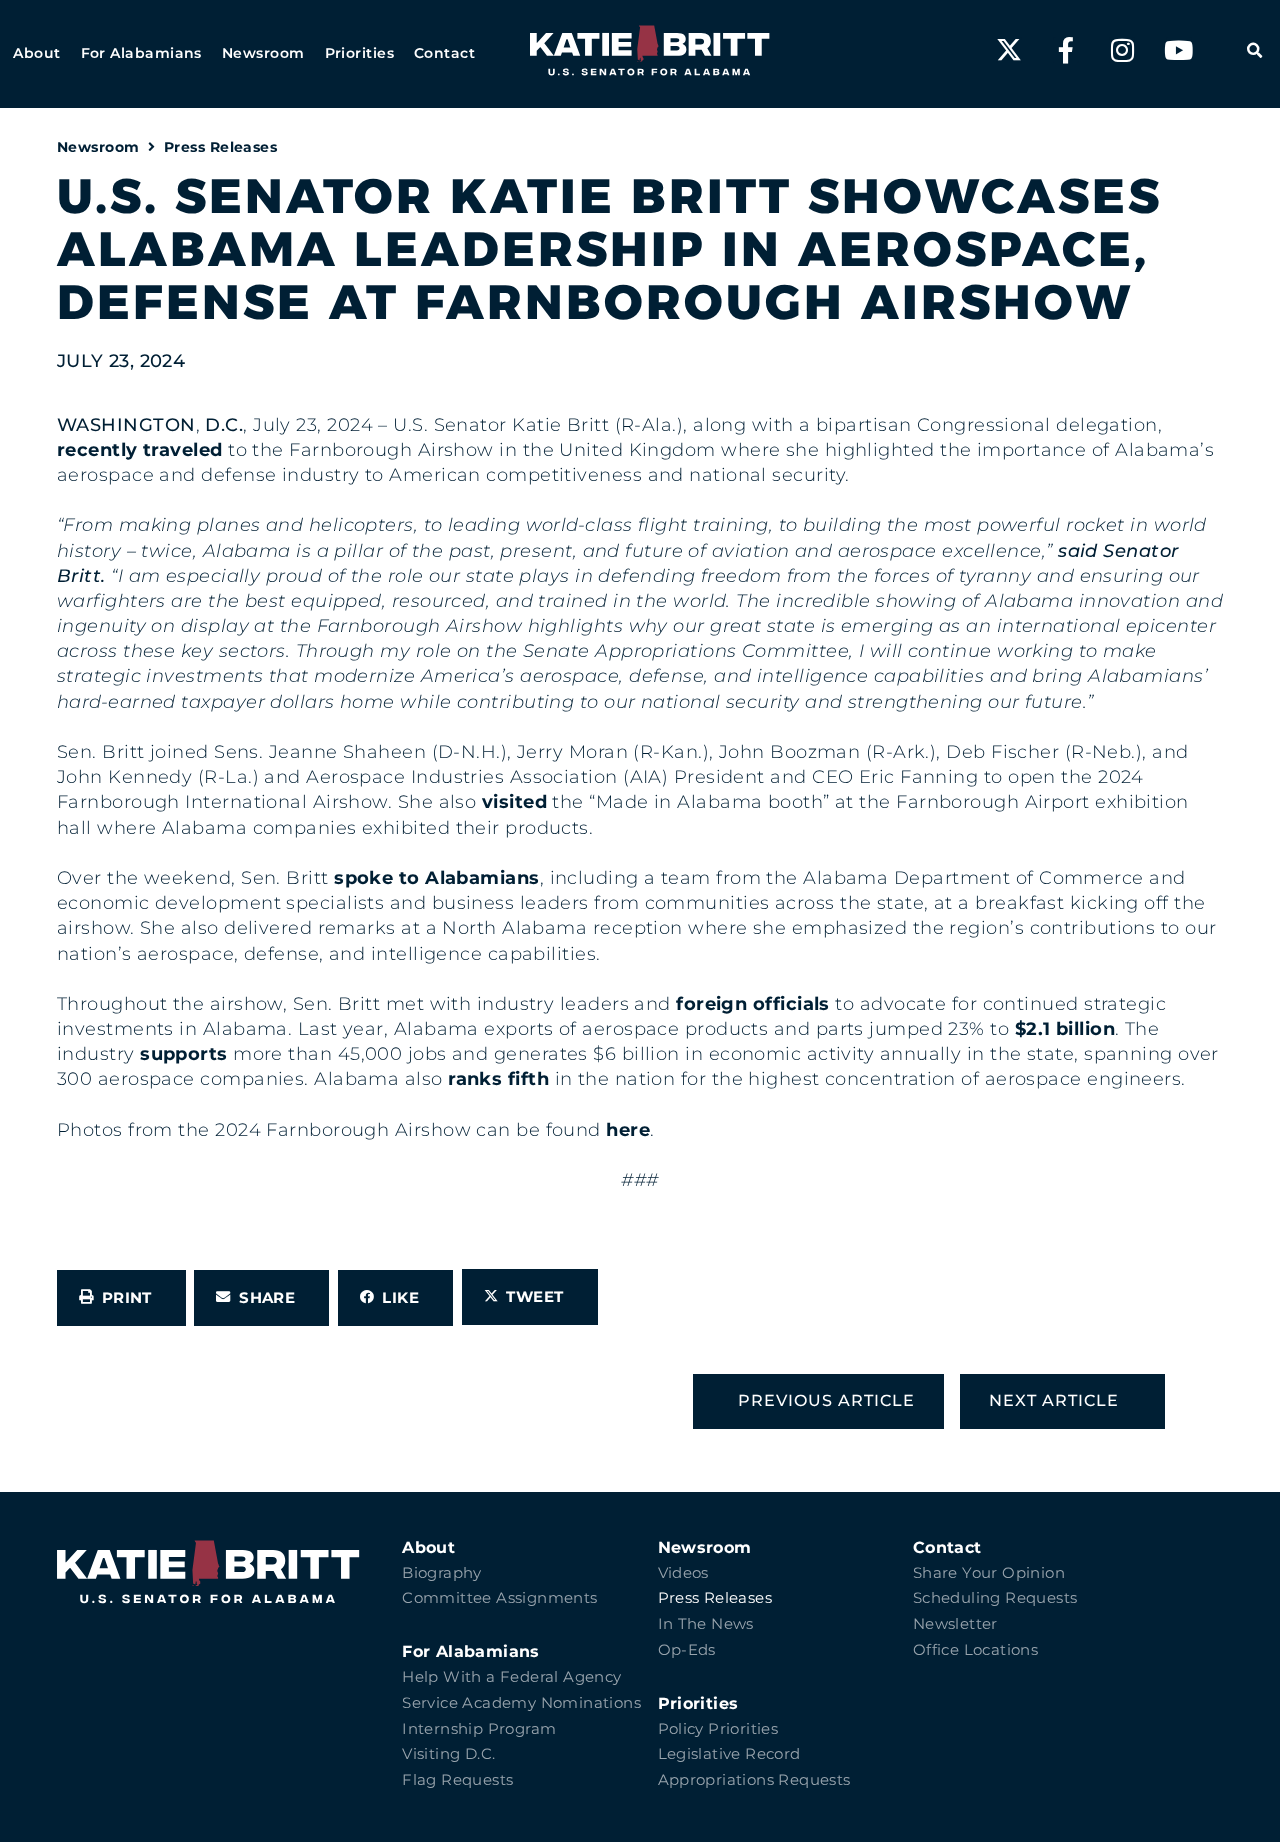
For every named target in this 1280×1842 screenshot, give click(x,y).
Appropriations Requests (754, 1780)
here (628, 1130)
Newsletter (955, 1624)
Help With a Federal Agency (511, 1677)
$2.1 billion (1065, 1029)
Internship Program (479, 1729)
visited (514, 802)
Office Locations (975, 1650)
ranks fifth (498, 1079)
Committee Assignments (499, 1598)
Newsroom (98, 147)
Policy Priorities (718, 1729)
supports (184, 1054)
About (428, 1547)
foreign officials (753, 1004)
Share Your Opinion (989, 1573)
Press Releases (220, 147)
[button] (36, 54)
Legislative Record (729, 1754)
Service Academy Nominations (521, 1703)
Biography (442, 1573)
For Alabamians (471, 1651)
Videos (683, 1573)
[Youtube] (1179, 50)
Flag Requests (457, 1780)
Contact (947, 1547)
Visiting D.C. (448, 1754)
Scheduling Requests (995, 1598)
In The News (706, 1624)
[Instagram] (1122, 50)
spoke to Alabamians (437, 878)
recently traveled (140, 450)
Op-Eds (687, 1650)
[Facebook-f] (1066, 50)
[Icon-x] (1009, 50)
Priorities (698, 1703)
